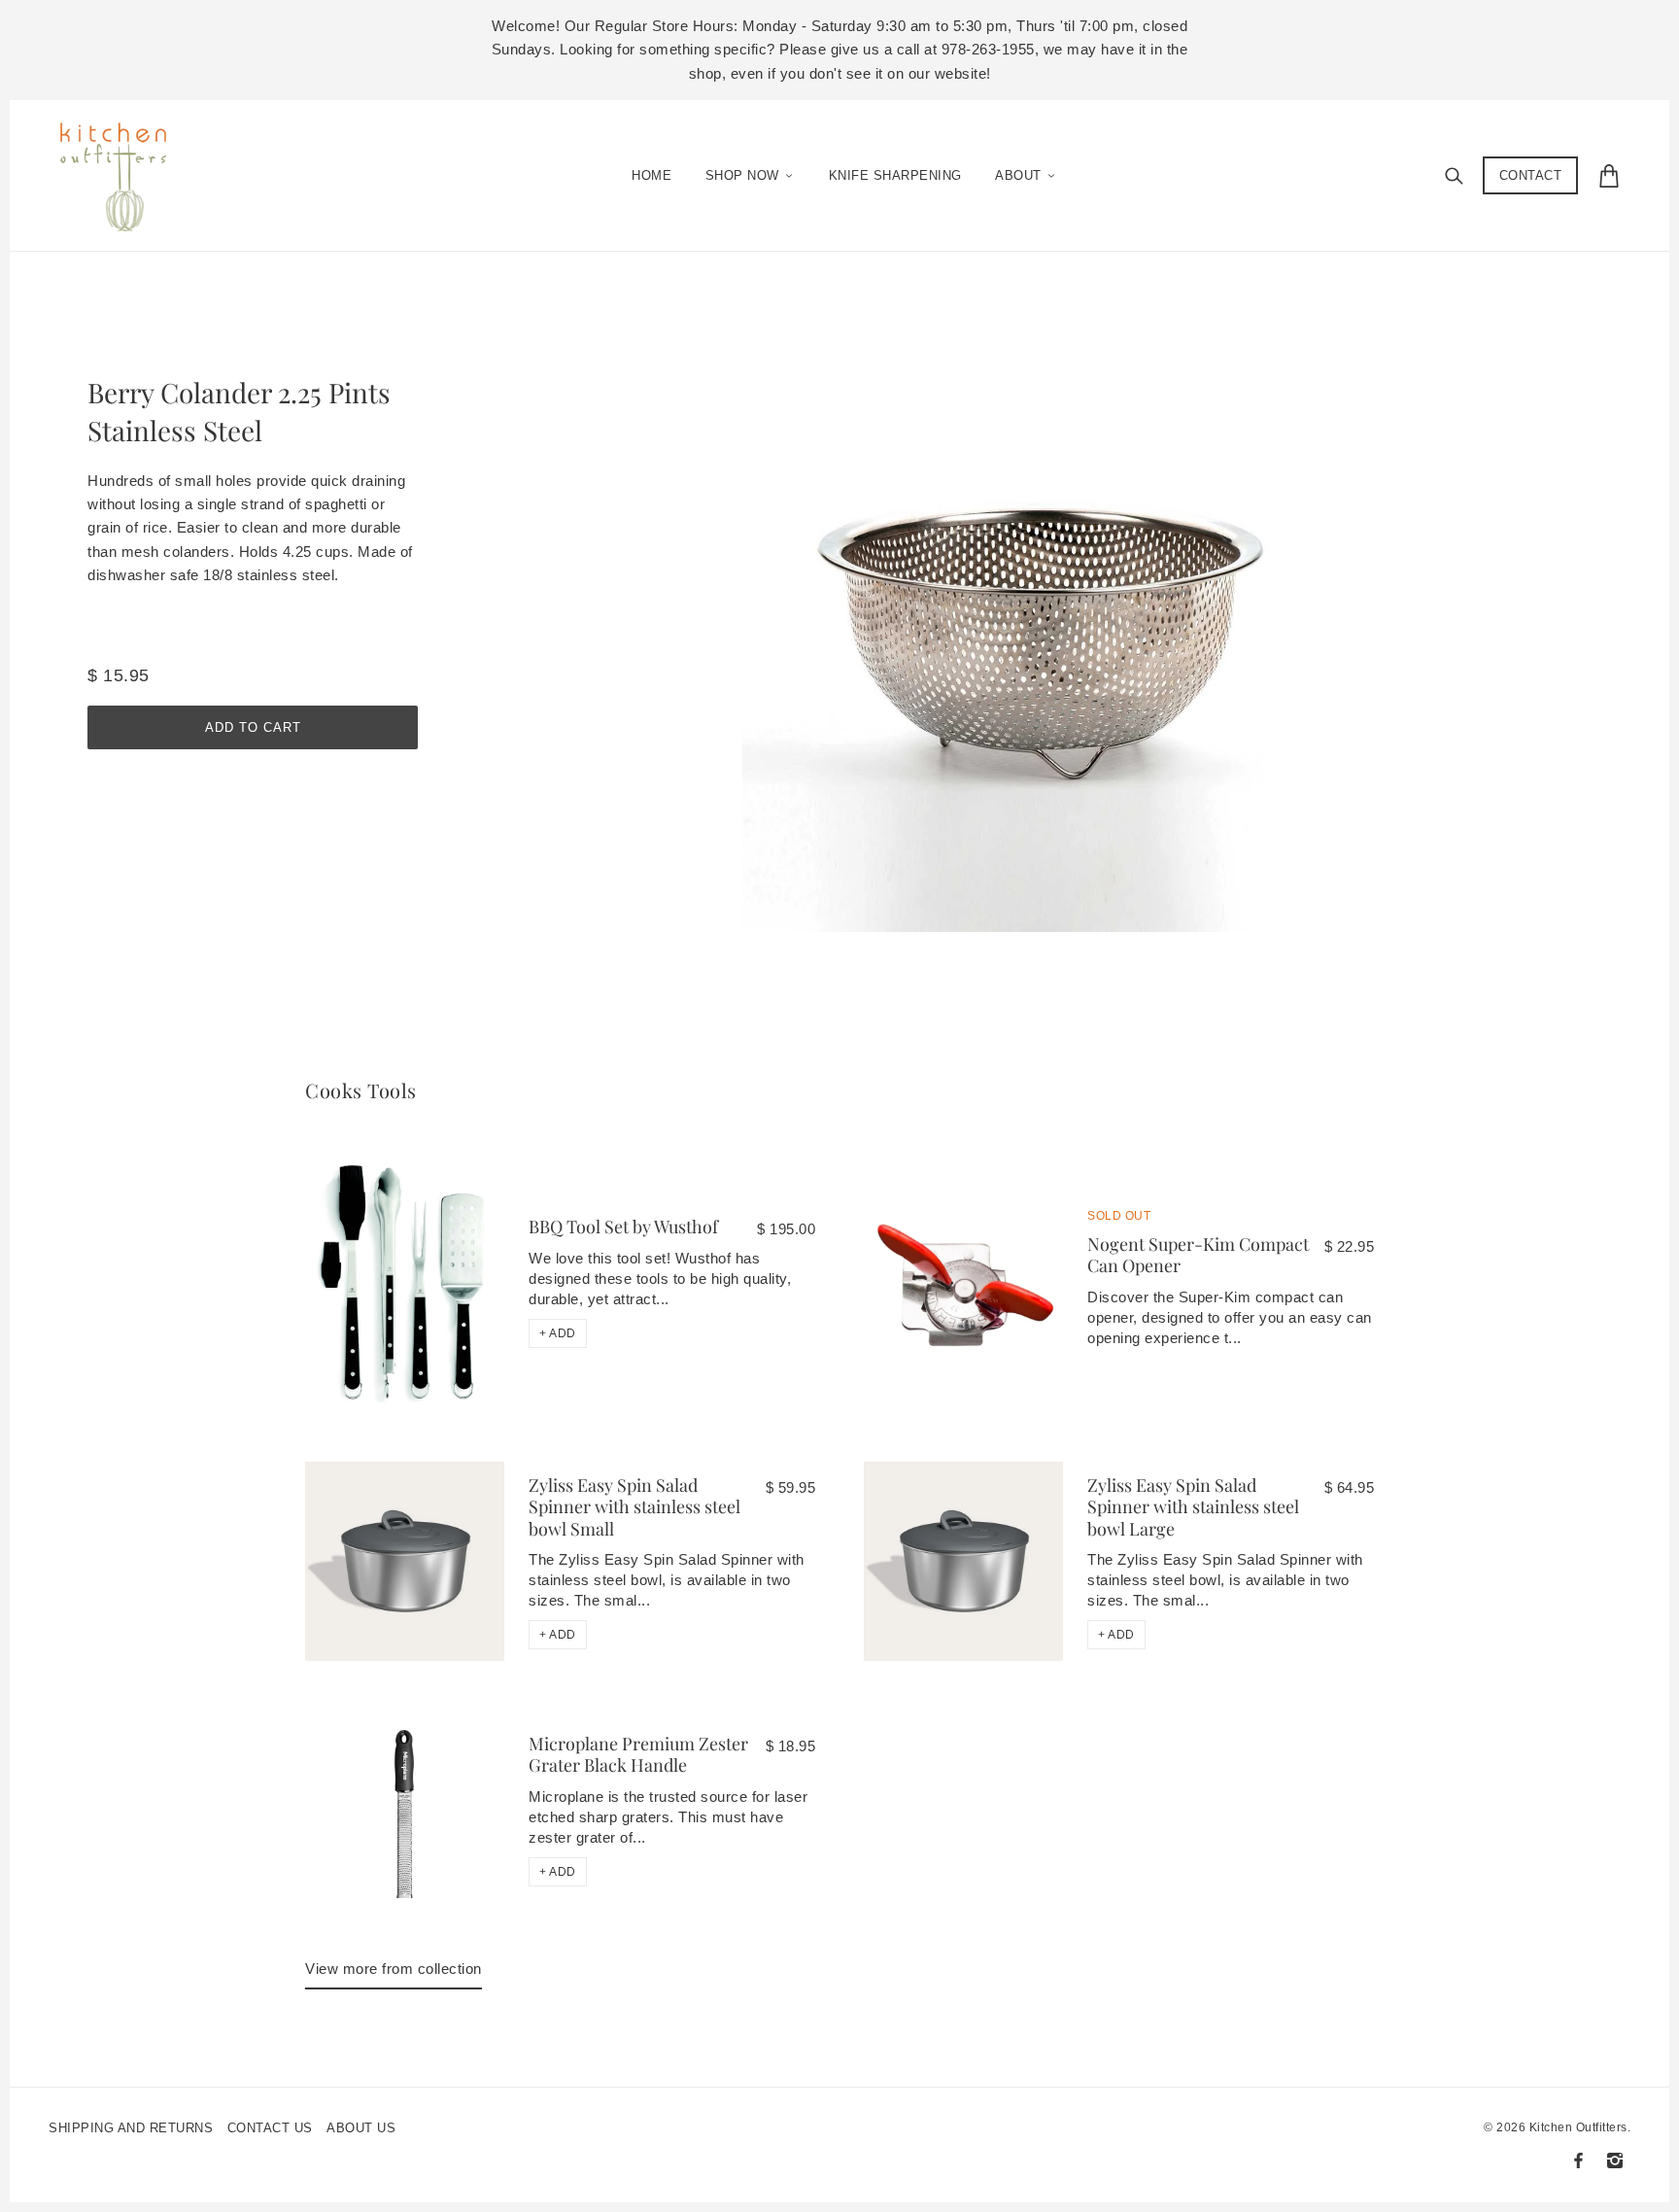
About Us (361, 2128)
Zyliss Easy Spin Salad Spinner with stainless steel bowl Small (634, 1507)
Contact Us (270, 2128)
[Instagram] (1615, 2160)
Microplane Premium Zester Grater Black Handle (638, 1755)
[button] (558, 1333)
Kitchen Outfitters (1578, 2127)
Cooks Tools (361, 1090)
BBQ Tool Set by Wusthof (623, 1227)
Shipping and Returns (131, 2128)
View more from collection (394, 1969)
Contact (1531, 175)
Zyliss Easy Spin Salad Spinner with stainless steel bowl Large (1193, 1507)
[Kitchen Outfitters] (123, 171)
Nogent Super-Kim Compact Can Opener (1198, 1255)
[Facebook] (1578, 2160)
